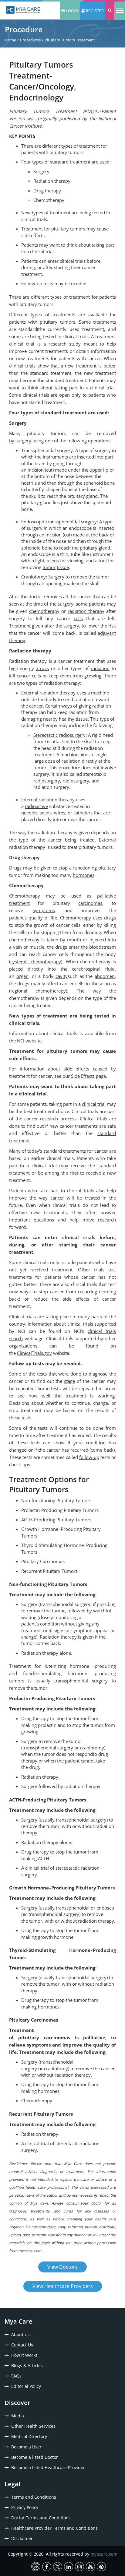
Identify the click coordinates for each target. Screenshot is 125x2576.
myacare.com (104, 2554)
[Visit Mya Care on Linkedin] (69, 2567)
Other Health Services (33, 2426)
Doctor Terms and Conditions (41, 2518)
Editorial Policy (26, 2386)
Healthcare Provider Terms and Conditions (54, 2528)
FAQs (16, 2376)
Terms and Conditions (34, 2497)
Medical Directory (29, 2436)
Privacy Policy (25, 2507)
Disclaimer (22, 2538)
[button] (110, 11)
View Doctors (62, 2267)
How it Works (24, 2355)
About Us (20, 2334)
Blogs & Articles (27, 2365)
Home (10, 40)
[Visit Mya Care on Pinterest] (101, 2567)
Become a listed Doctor (35, 2457)
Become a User (26, 2447)
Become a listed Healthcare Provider (48, 2467)
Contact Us (22, 2345)
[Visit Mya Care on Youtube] (90, 2567)
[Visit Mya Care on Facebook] (47, 2567)
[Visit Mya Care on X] (58, 2567)
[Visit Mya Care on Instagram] (79, 2567)
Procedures (30, 40)
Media (18, 2416)
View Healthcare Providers (63, 2286)
